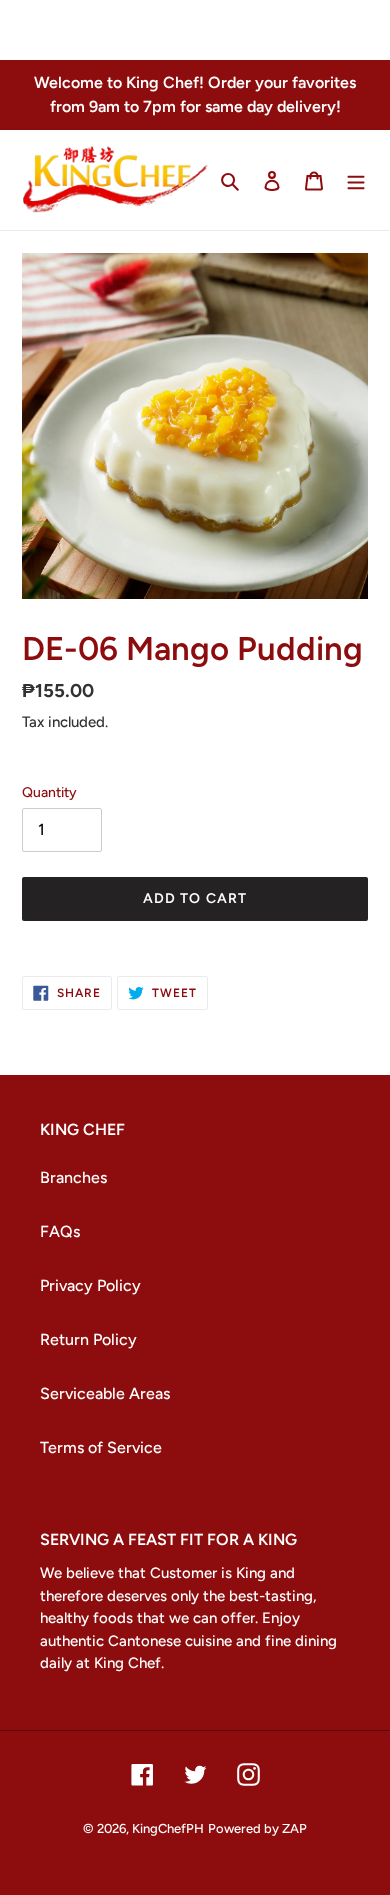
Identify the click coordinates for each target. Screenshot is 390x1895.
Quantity (49, 792)
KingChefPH (168, 1828)
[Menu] (356, 180)
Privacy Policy (90, 1285)
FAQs (60, 1231)
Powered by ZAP (257, 1828)
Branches (73, 1177)
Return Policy (88, 1339)
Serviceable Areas (105, 1393)
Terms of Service (101, 1447)
